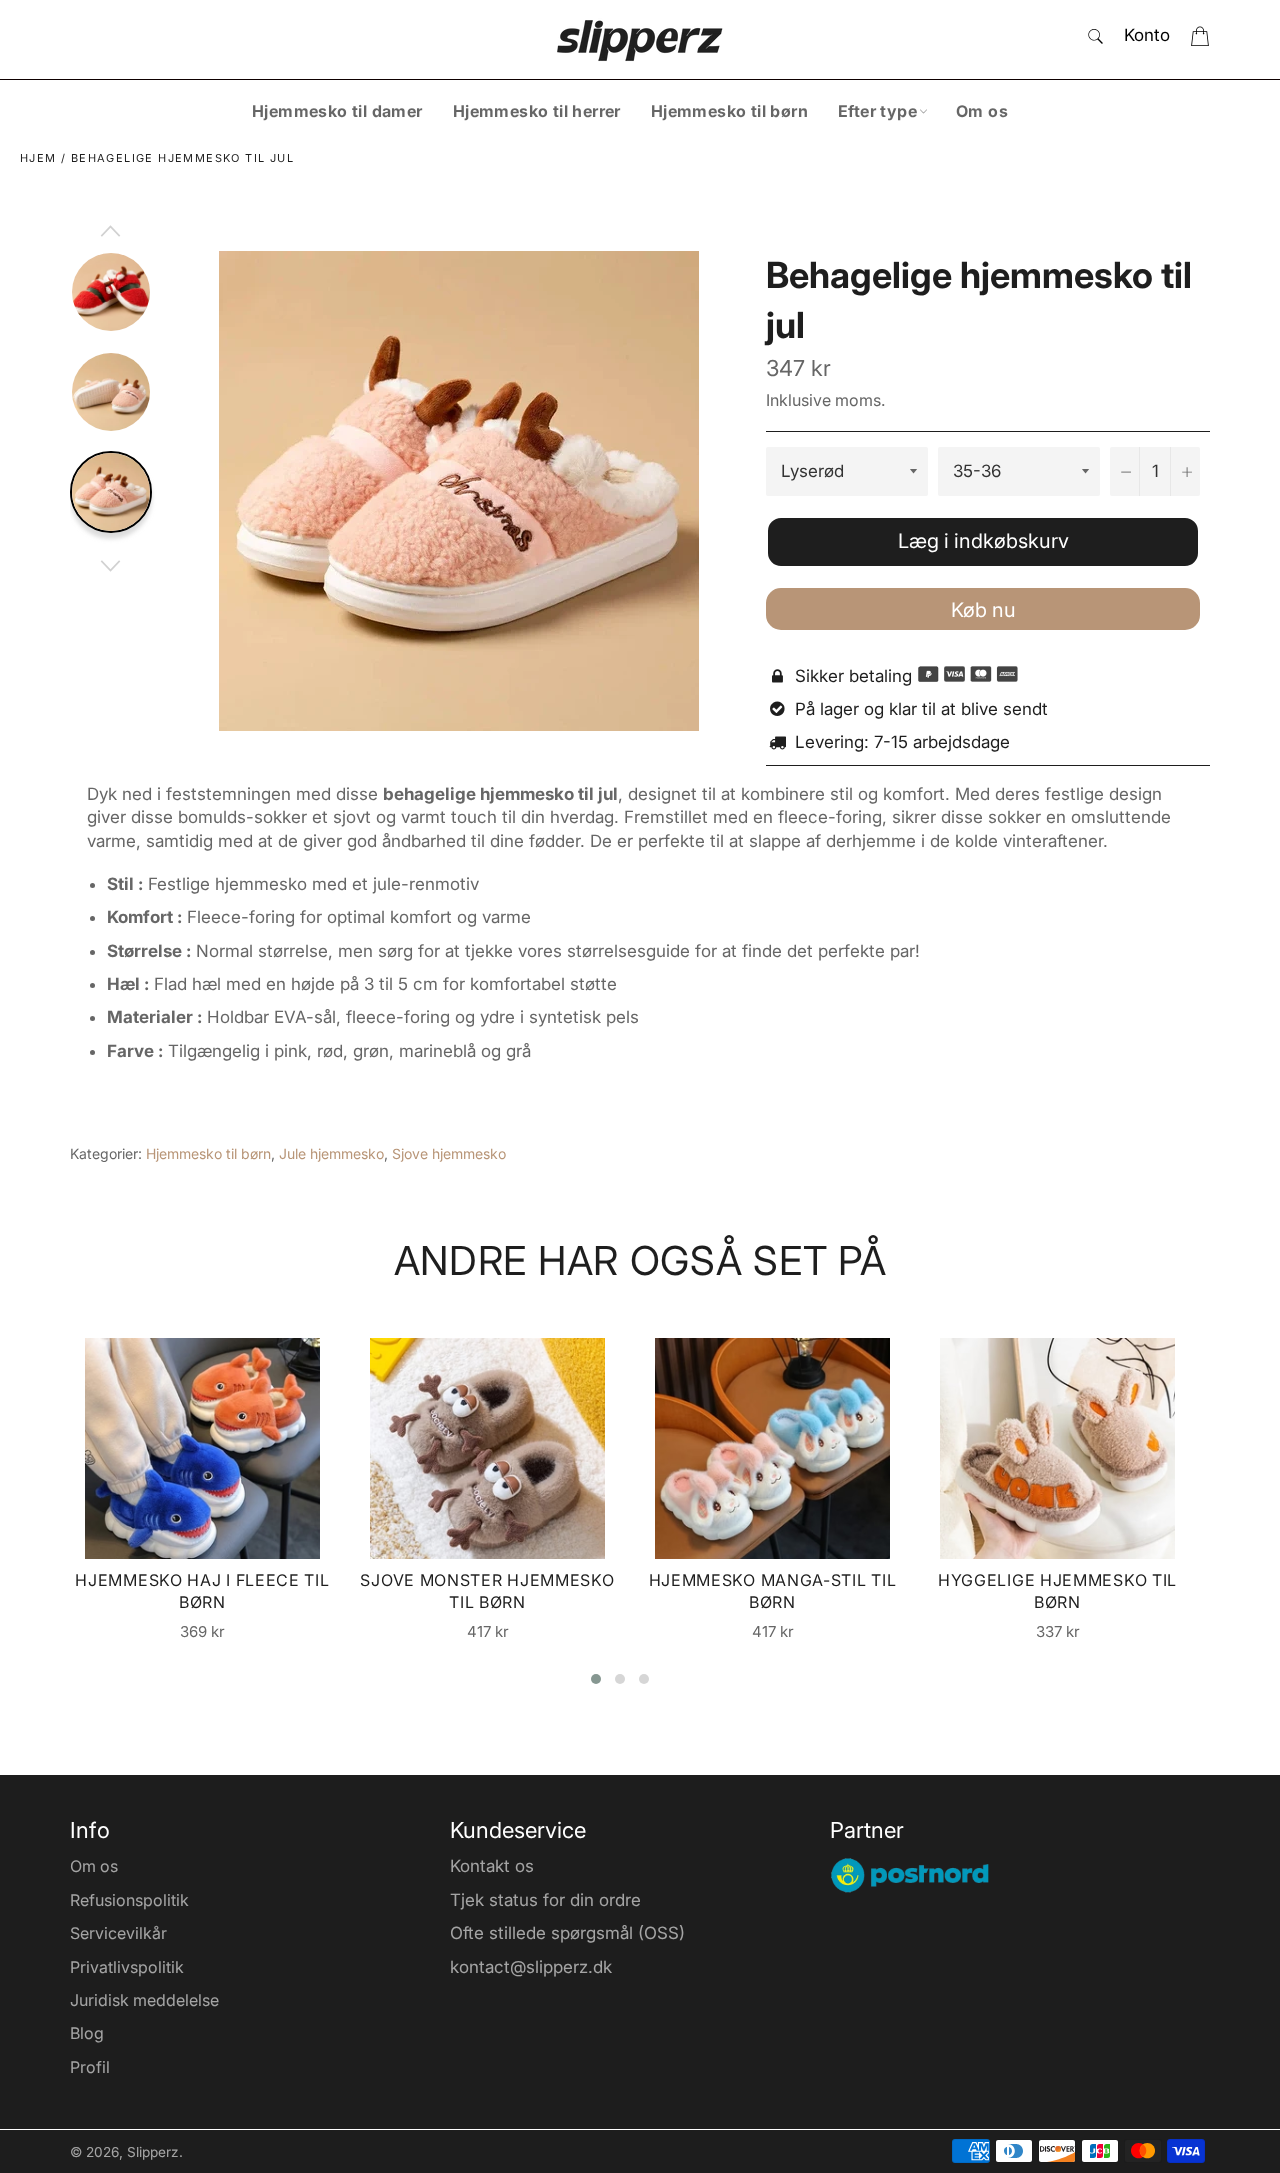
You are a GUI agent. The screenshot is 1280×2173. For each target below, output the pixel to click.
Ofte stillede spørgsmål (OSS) (567, 1933)
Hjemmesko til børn (729, 111)
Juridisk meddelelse (144, 2000)
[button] (596, 1679)
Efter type (877, 111)
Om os (982, 111)
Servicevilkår (118, 1933)
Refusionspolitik (129, 1900)
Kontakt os (492, 1866)
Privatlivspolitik (127, 1967)
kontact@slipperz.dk (531, 1967)
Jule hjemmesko (331, 1153)
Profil (90, 2067)
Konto (1147, 35)
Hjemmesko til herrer (537, 111)
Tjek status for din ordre (545, 1900)
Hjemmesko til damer (337, 111)
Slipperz (153, 2152)
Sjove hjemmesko (449, 1153)
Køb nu (983, 610)
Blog (87, 2033)
